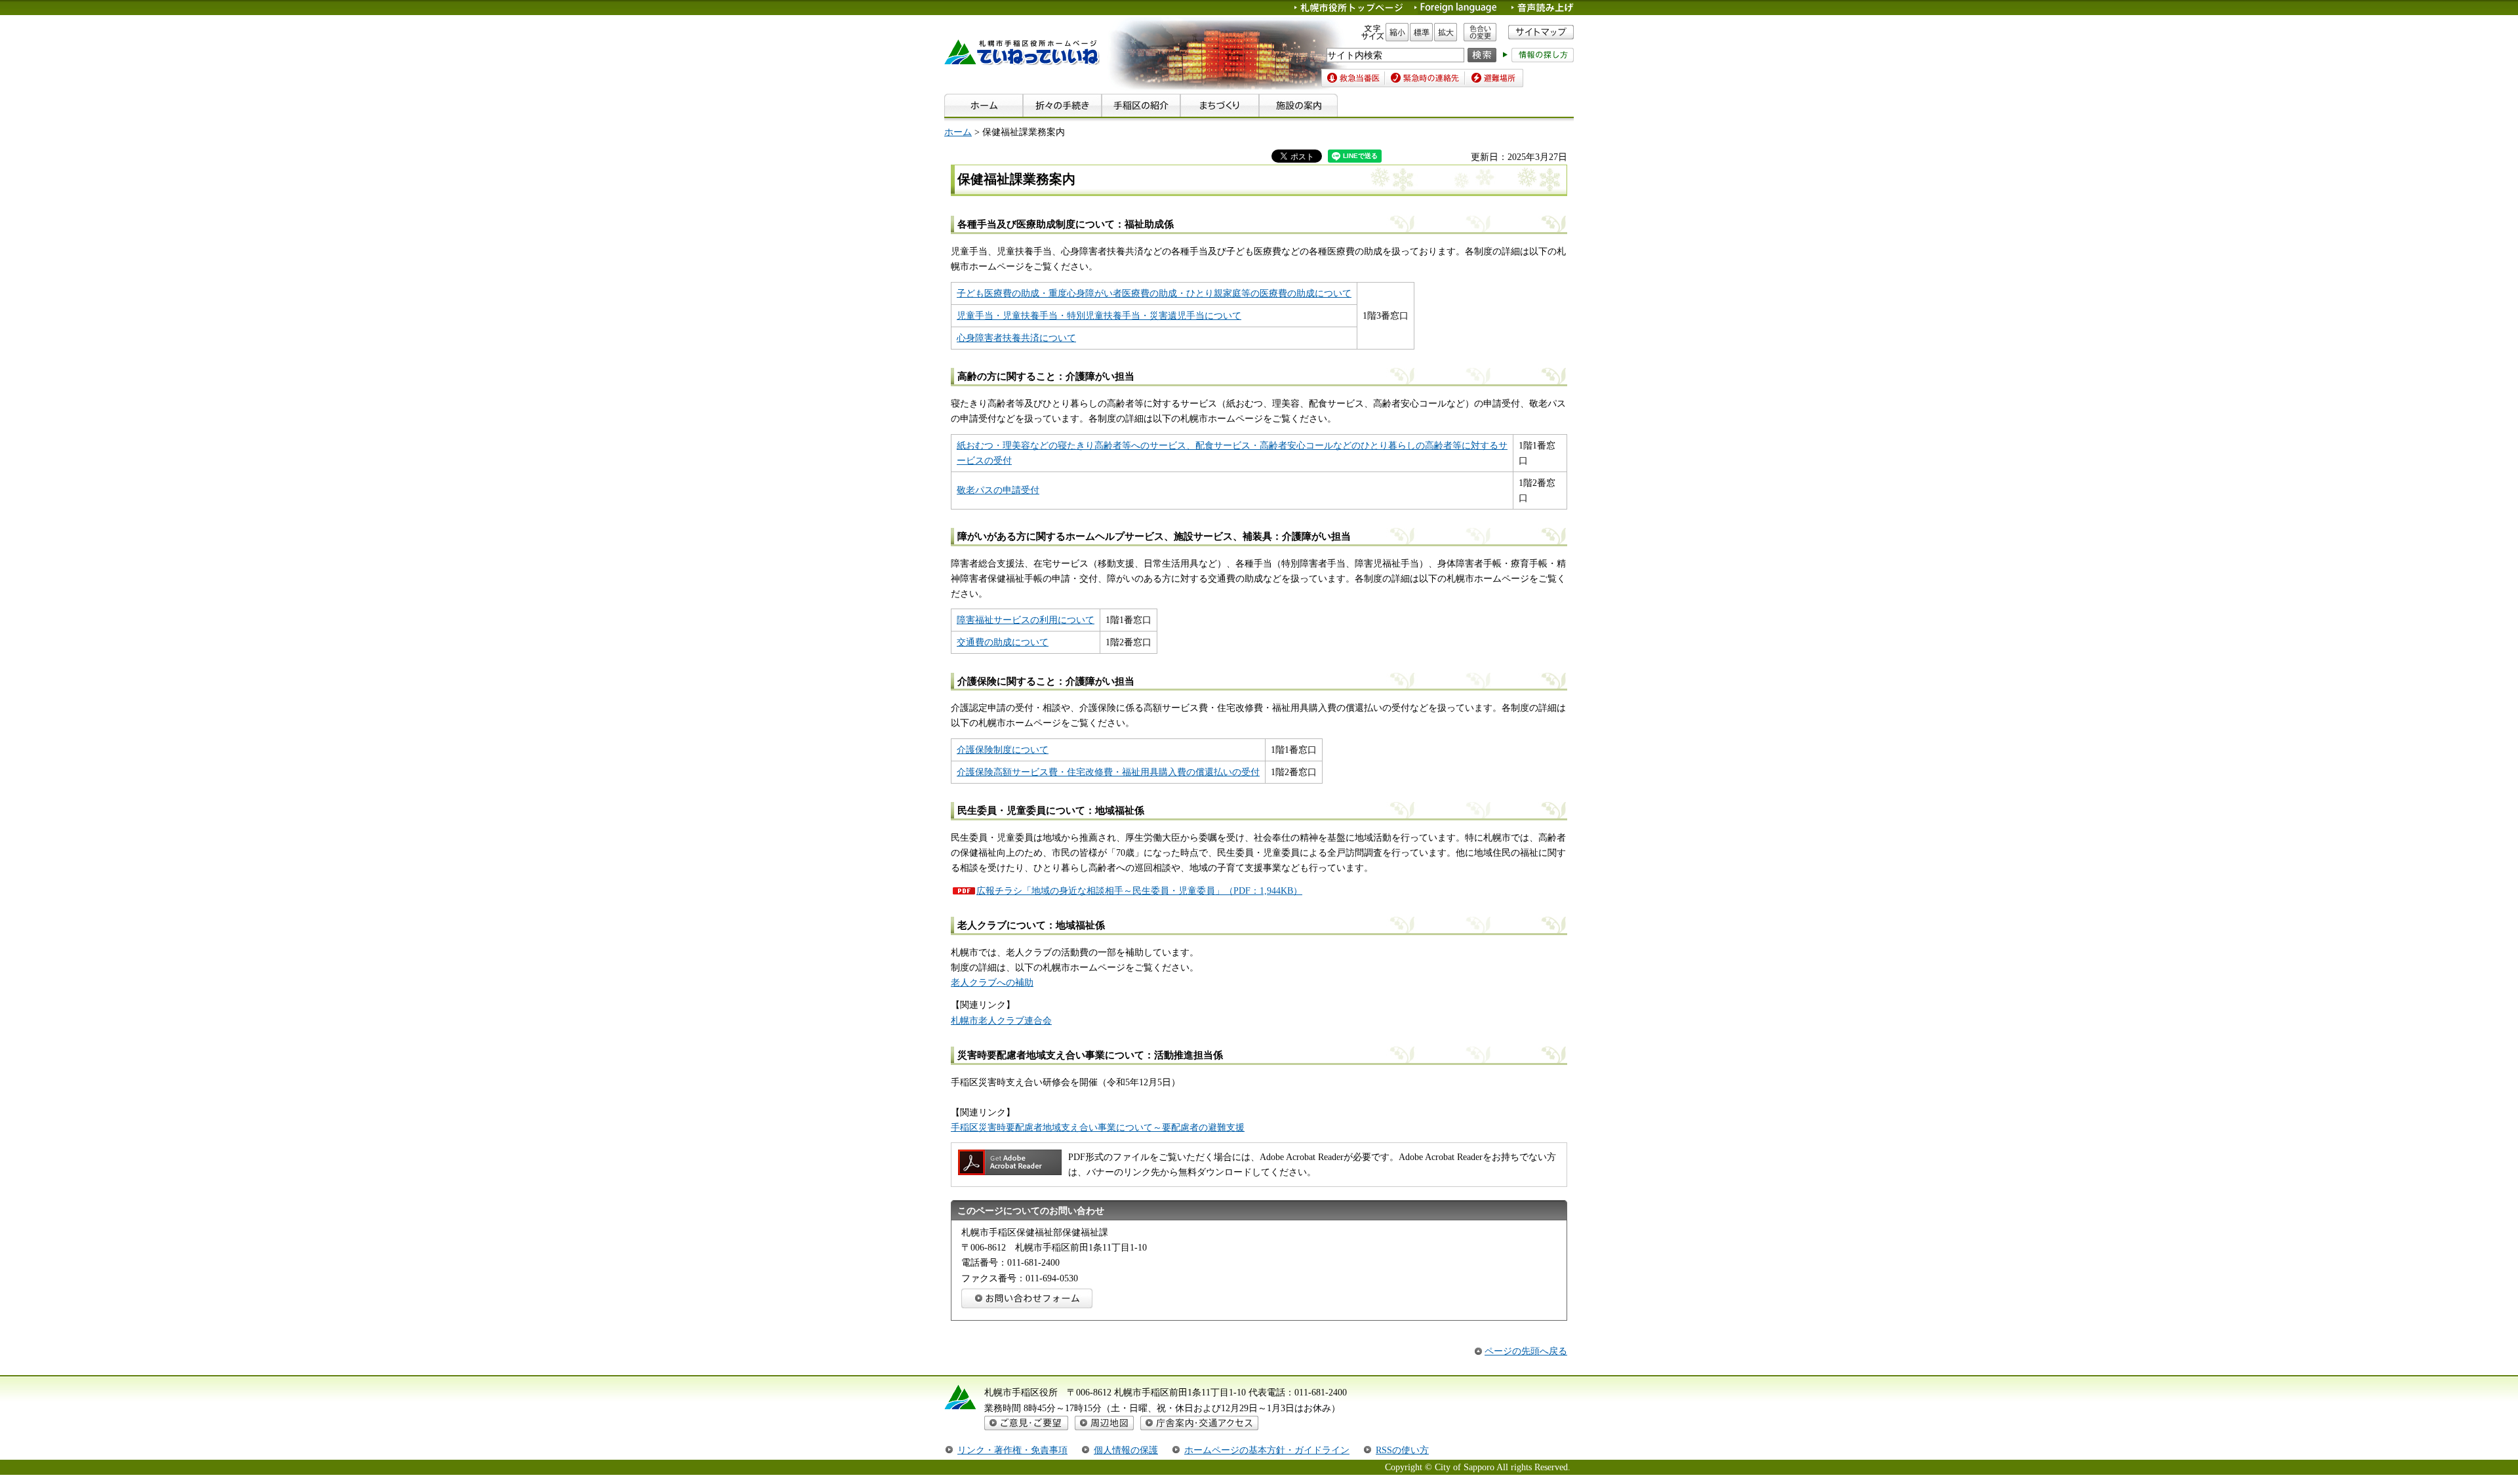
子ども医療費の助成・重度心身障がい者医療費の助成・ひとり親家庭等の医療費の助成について (1154, 293)
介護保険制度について (1003, 750)
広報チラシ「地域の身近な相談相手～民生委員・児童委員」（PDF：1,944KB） (1139, 891)
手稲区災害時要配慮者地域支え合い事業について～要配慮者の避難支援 (1098, 1127)
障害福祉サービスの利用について (1026, 620)
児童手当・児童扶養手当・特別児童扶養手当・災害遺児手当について (1099, 315)
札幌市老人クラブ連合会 (1001, 1020)
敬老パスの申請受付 (998, 490)
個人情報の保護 (1126, 1450)
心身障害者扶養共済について (1016, 338)
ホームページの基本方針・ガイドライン (1267, 1450)
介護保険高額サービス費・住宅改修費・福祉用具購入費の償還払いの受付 (1108, 772)
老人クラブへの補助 (992, 982)
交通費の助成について (1003, 642)
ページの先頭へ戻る (1526, 1351)
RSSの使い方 (1402, 1450)
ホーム (958, 132)
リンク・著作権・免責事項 (1012, 1450)
